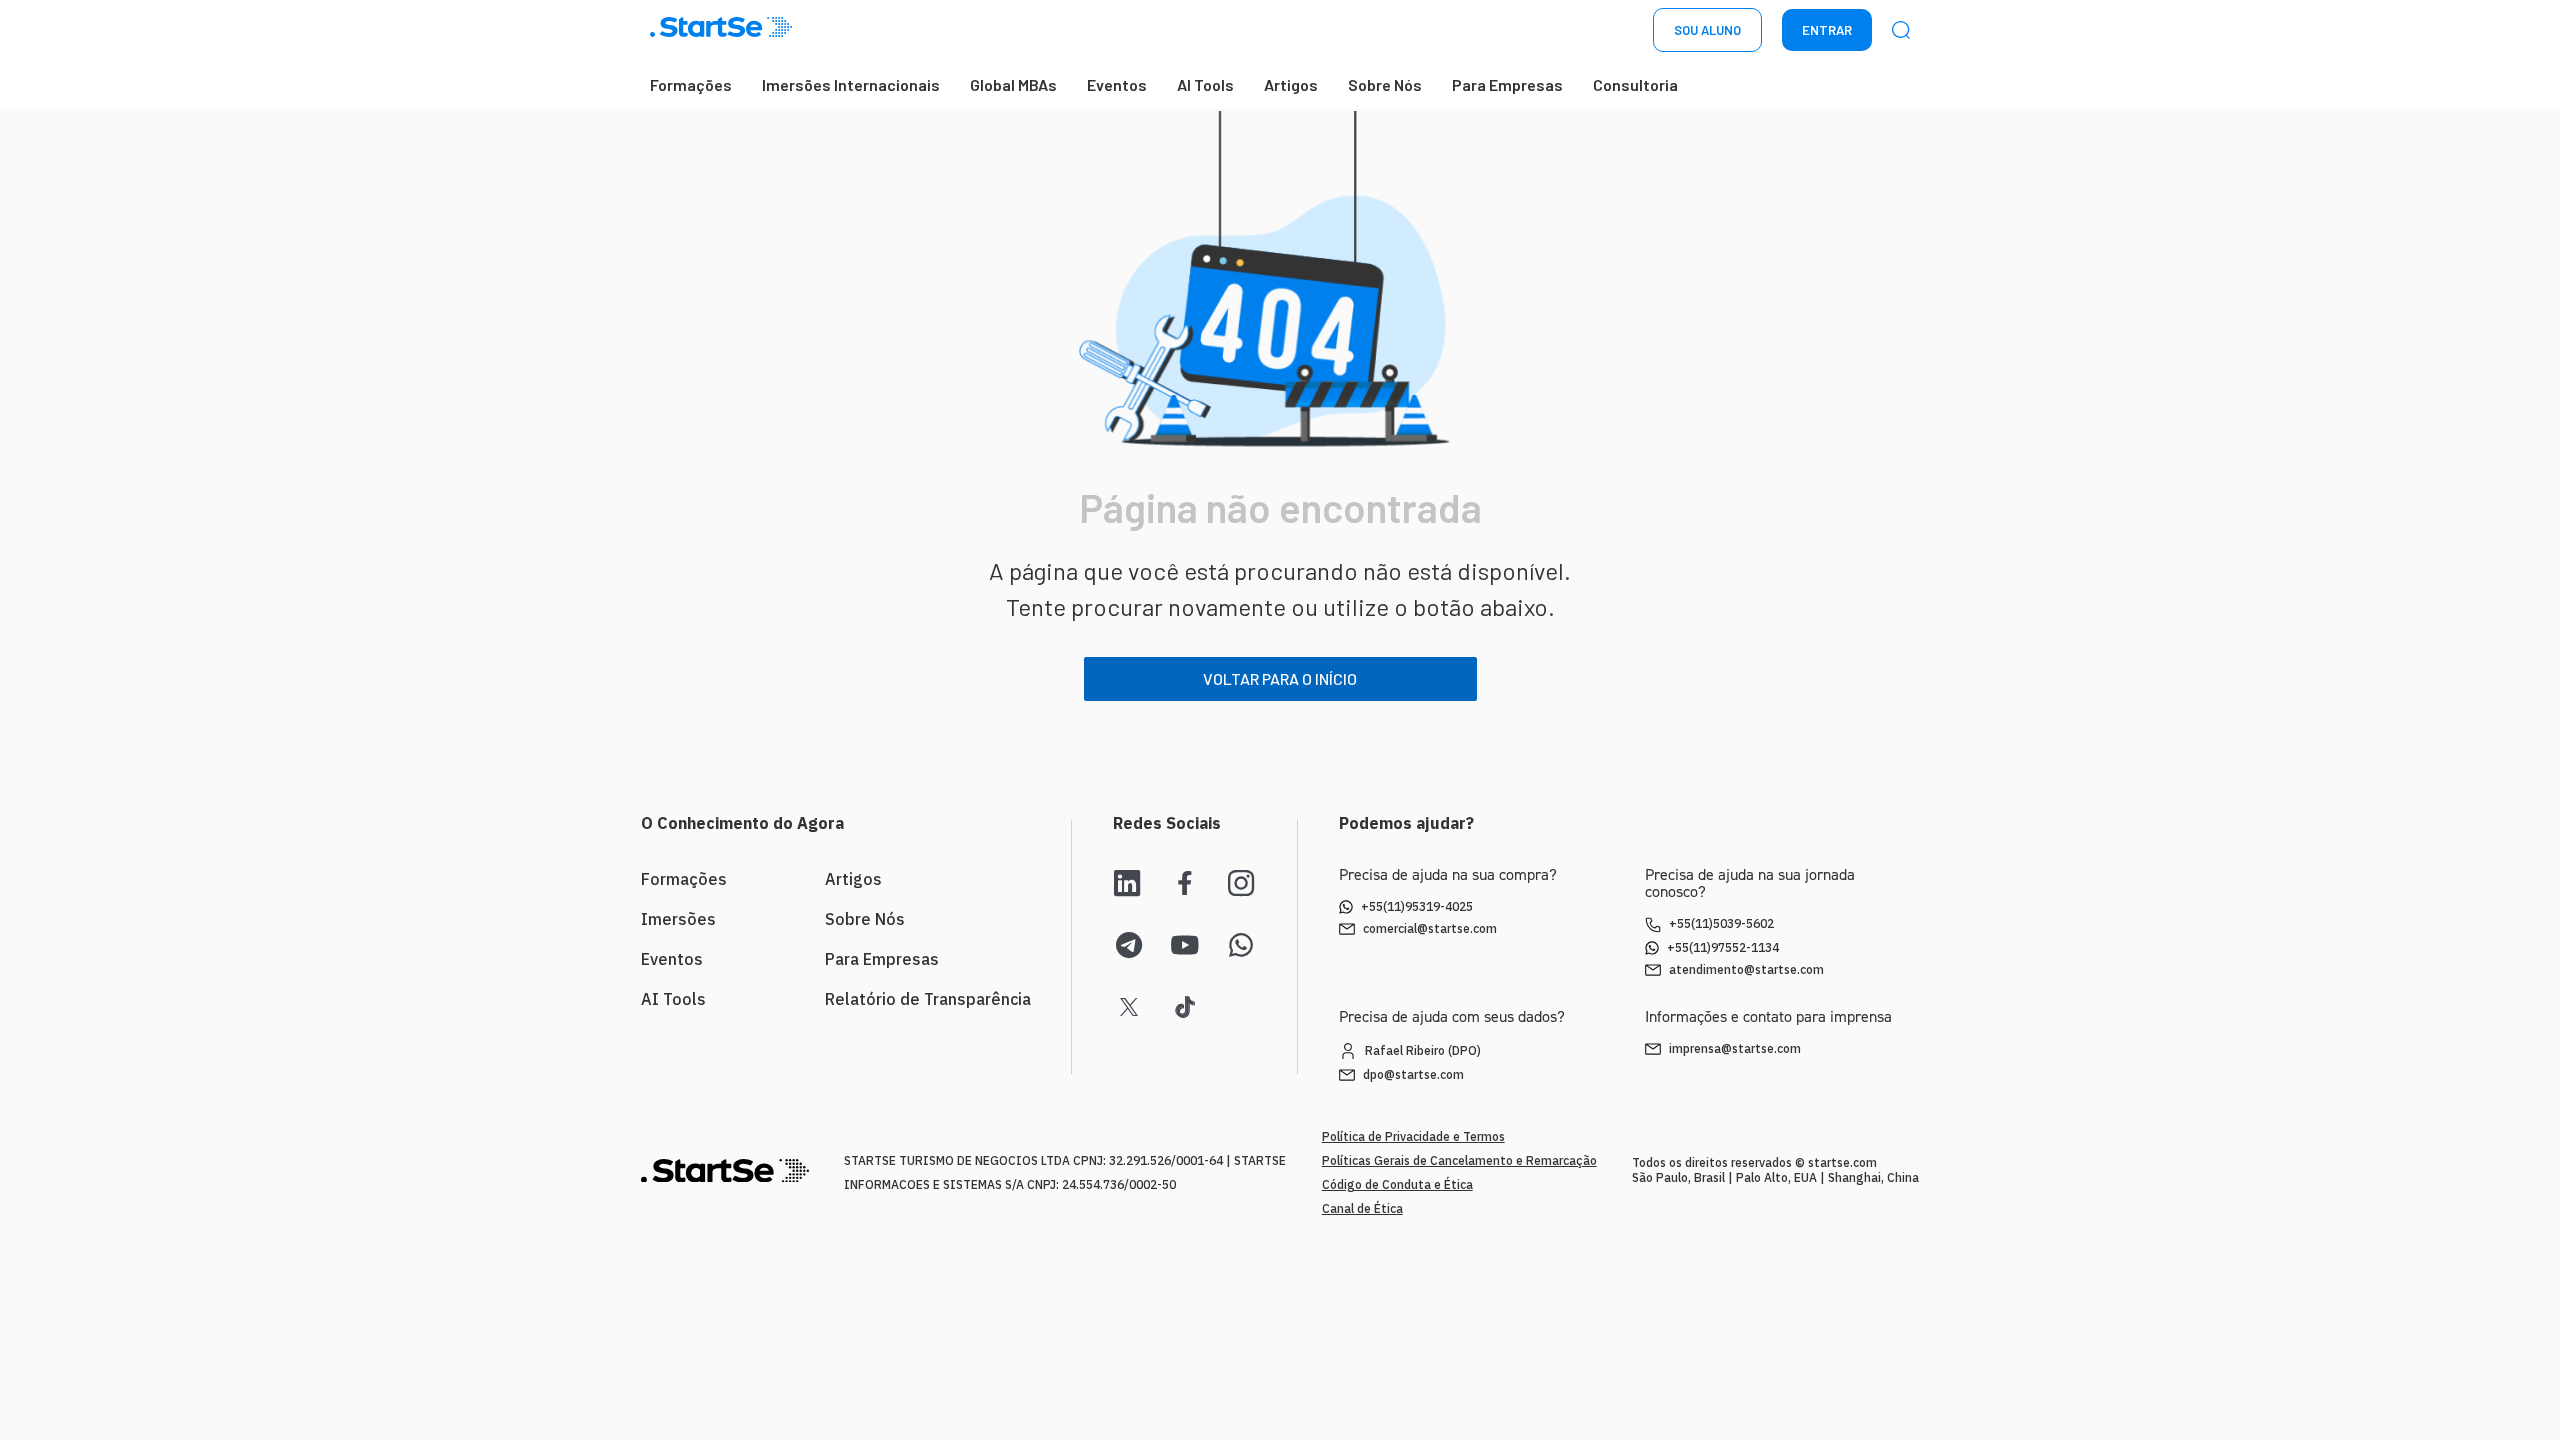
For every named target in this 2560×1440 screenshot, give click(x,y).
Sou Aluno (1707, 30)
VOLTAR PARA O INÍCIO (1280, 678)
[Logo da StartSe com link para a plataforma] (721, 30)
